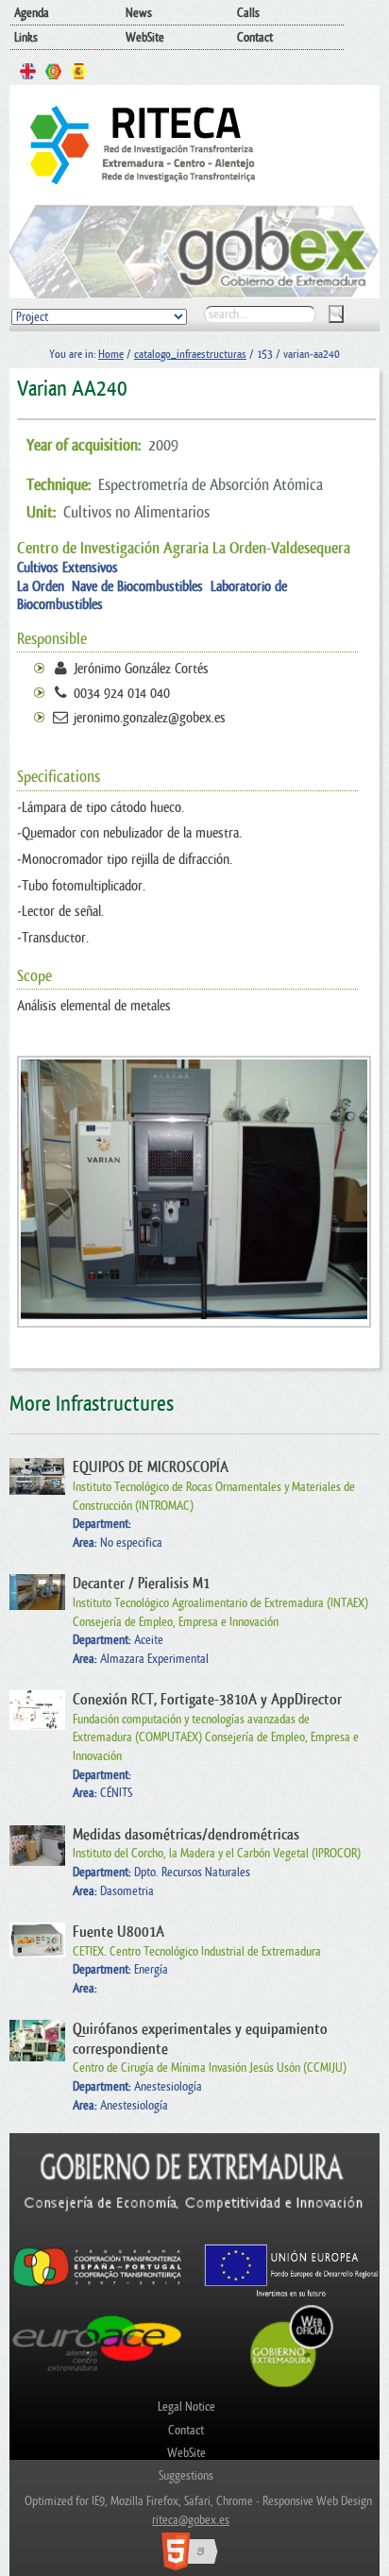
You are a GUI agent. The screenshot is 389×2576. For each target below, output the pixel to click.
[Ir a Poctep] (97, 2286)
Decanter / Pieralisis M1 (141, 1584)
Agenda (32, 13)
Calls (248, 13)
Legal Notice (186, 2407)
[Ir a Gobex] (292, 2385)
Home (111, 354)
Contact (255, 37)
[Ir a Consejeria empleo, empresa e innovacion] (194, 2234)
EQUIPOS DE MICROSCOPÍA (151, 1467)
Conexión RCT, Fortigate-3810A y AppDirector (207, 1700)
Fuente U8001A (118, 1932)
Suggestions (186, 2475)
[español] (79, 74)
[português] (53, 74)
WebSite (145, 37)
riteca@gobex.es (191, 2520)
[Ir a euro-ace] (97, 2374)
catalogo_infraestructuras (190, 354)
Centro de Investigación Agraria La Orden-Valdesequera (184, 548)
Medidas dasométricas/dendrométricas (186, 1835)
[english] (28, 74)
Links (26, 37)
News (139, 13)
